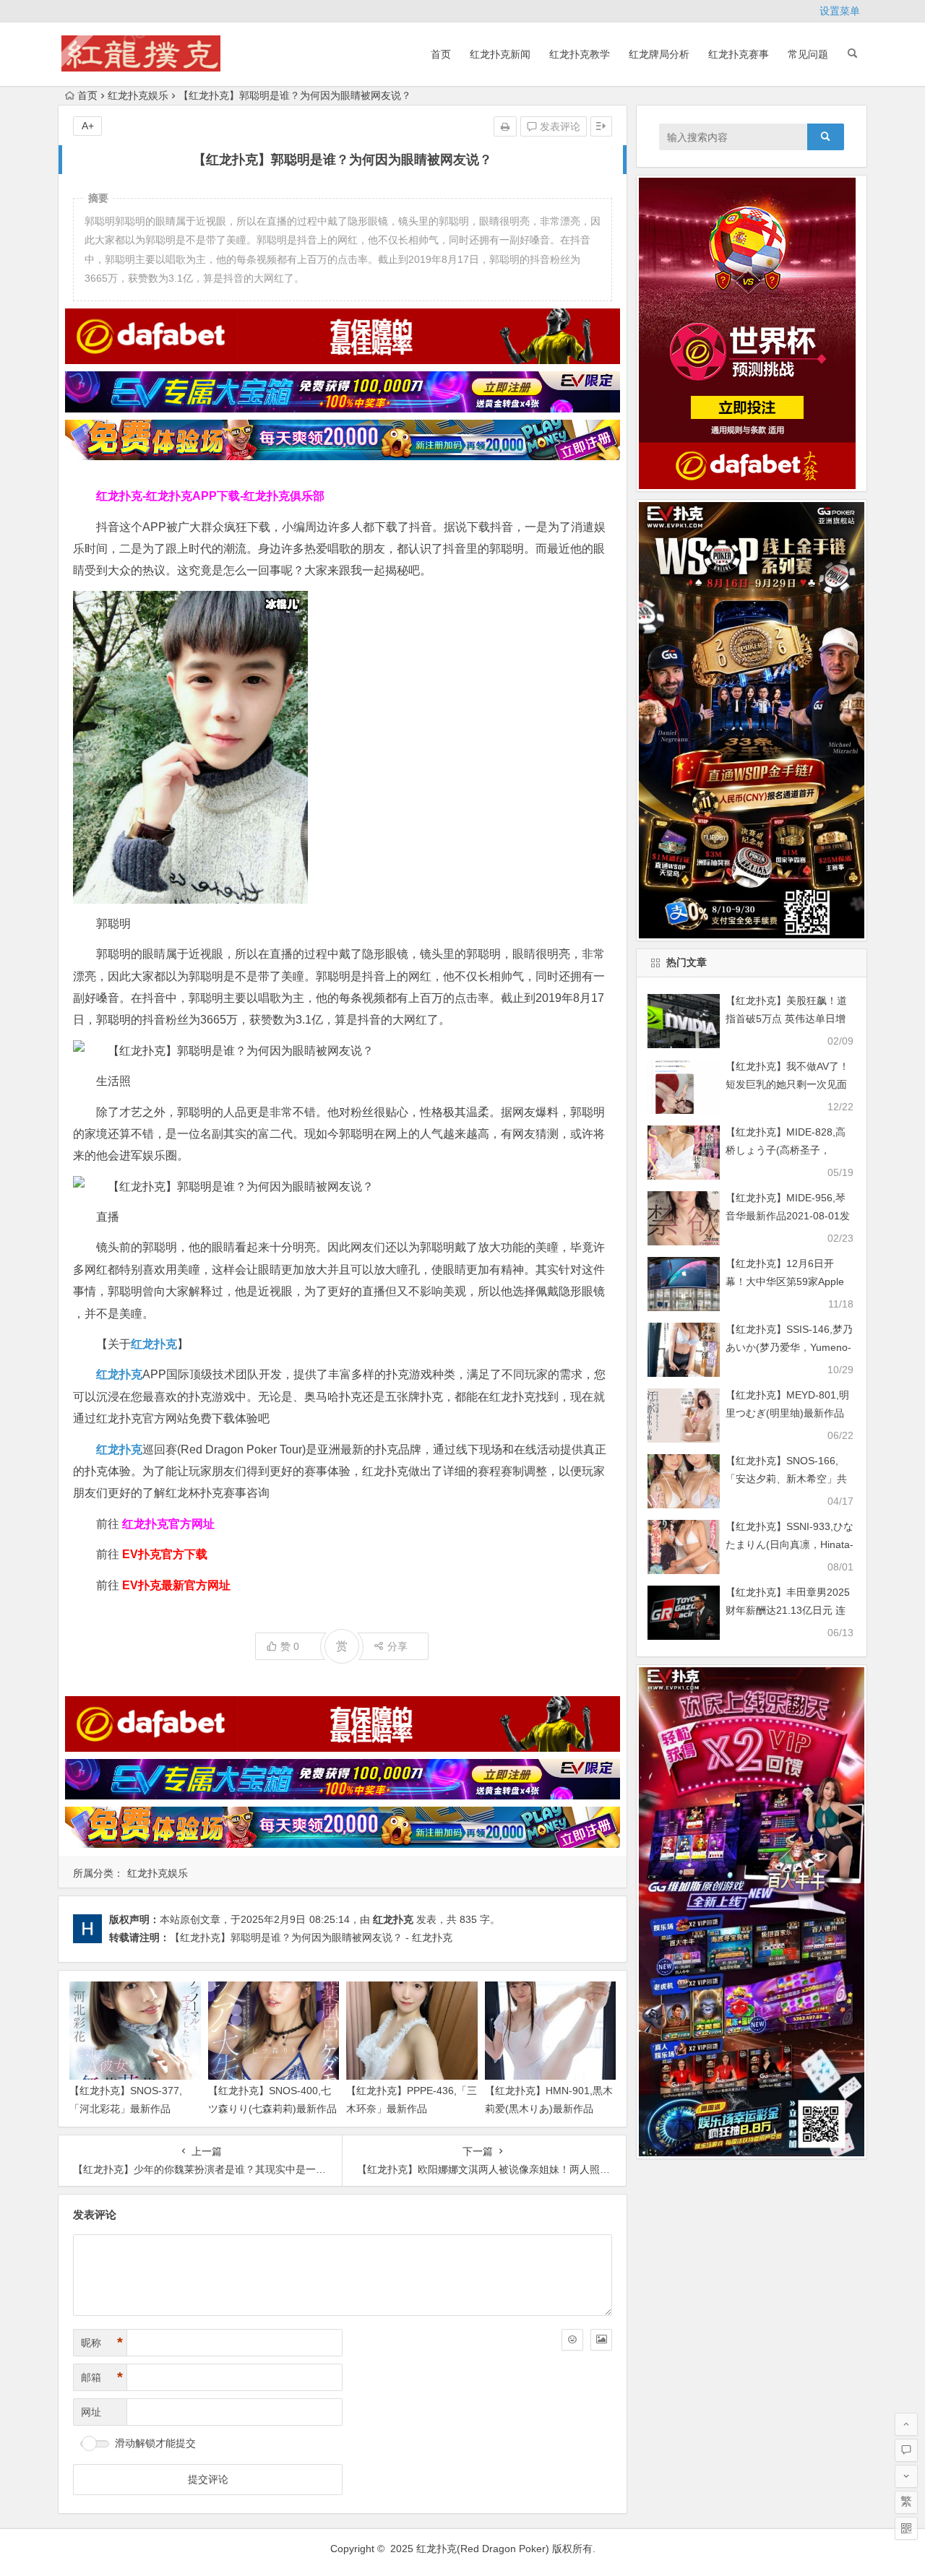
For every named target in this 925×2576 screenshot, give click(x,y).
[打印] (505, 126)
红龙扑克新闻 (500, 54)
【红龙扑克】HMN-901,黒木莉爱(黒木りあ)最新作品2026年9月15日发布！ (549, 2109)
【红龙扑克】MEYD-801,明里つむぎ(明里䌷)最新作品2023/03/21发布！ (787, 1413)
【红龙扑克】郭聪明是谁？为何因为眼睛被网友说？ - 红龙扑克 (311, 1937)
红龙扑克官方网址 (168, 1524)
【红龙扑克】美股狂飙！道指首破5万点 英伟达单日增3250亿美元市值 (786, 1019)
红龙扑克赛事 (739, 54)
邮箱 (102, 2377)
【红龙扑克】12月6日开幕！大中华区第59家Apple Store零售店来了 (785, 1281)
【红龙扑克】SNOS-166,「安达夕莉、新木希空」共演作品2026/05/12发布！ (786, 1479)
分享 (397, 1646)
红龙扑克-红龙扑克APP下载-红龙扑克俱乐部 (210, 496)
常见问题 (808, 54)
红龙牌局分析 (659, 54)
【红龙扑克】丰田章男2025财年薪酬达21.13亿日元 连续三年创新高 (788, 1610)
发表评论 (559, 126)
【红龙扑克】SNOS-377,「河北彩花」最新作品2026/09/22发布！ (126, 2109)
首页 (441, 54)
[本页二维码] (906, 2528)
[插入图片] (601, 2340)
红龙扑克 (119, 1449)
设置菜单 (840, 11)
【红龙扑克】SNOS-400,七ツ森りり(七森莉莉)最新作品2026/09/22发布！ (272, 2109)
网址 (91, 2412)
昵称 (102, 2343)
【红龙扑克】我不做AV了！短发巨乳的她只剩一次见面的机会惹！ (787, 1084)
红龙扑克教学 (580, 54)
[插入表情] (572, 2340)
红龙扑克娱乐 (138, 95)
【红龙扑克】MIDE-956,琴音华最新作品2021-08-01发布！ (788, 1216)
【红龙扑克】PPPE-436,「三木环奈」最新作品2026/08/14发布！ (412, 2109)
